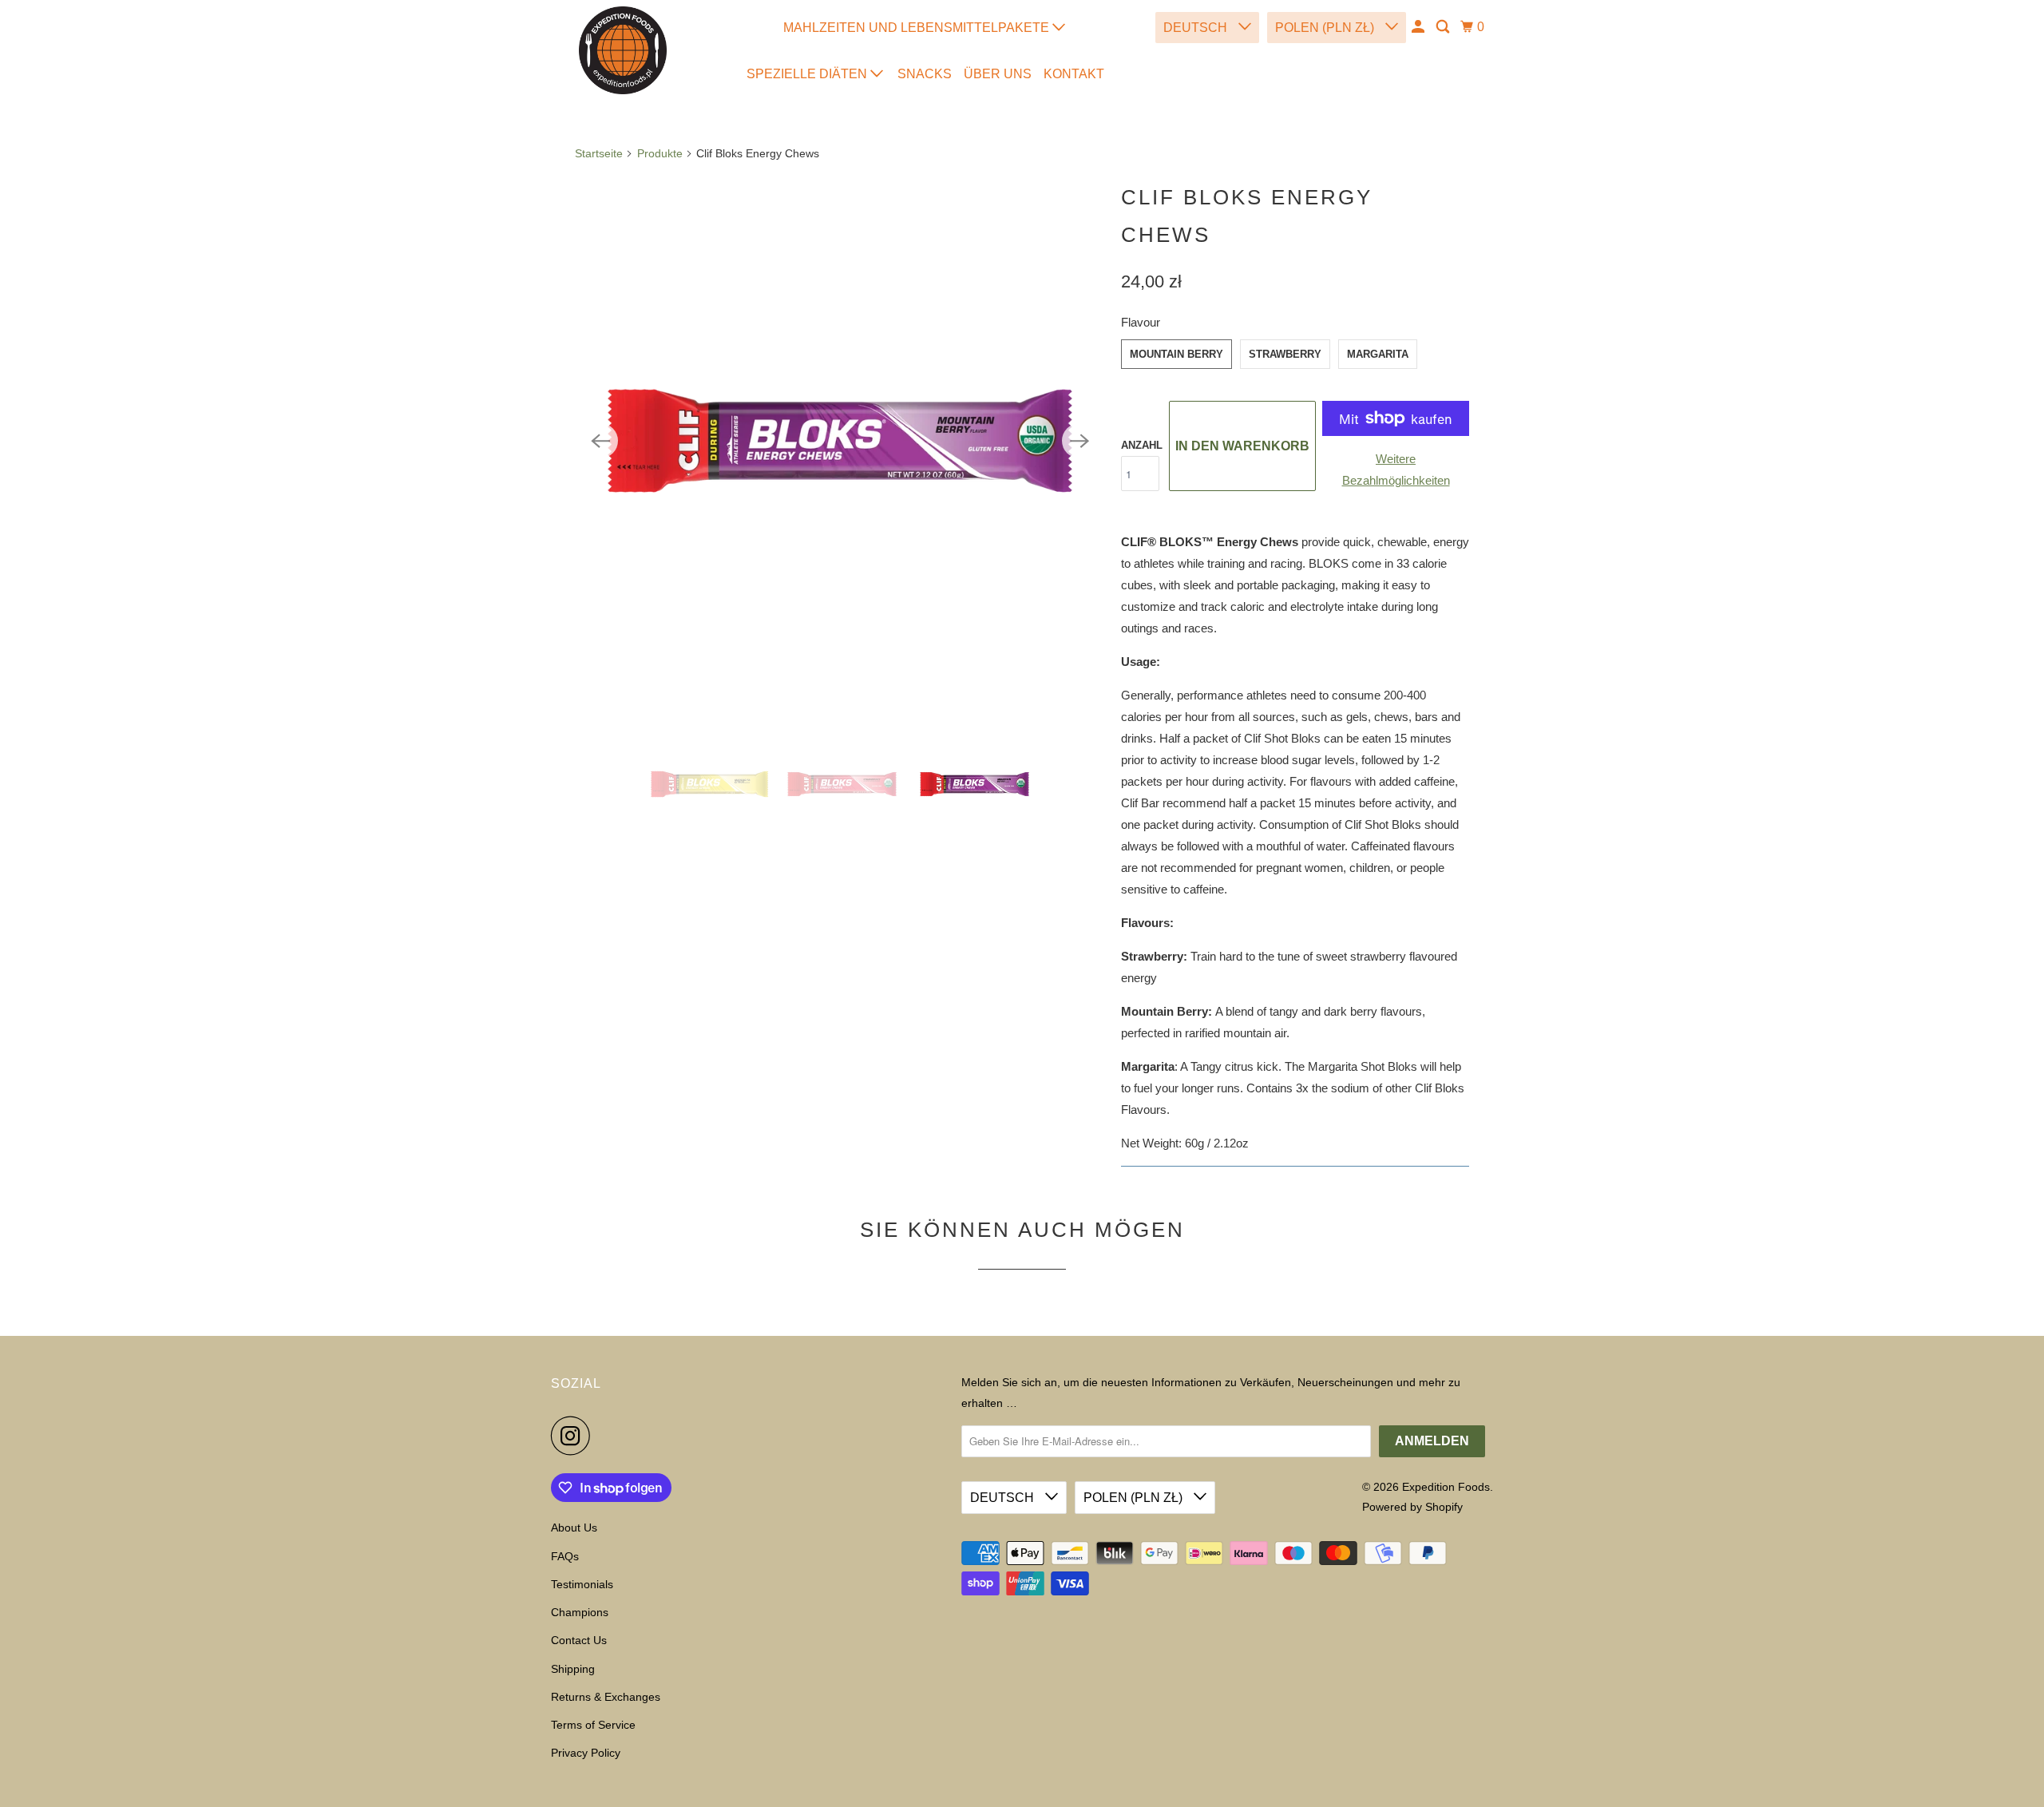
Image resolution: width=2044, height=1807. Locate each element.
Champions (580, 1612)
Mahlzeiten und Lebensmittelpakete (918, 28)
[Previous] (600, 441)
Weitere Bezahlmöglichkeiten (1396, 470)
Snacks (925, 74)
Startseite (599, 153)
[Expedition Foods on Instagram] (575, 1436)
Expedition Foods (1446, 1487)
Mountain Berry (1176, 354)
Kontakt (1074, 74)
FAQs (565, 1556)
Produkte (660, 153)
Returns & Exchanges (606, 1697)
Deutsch (1197, 28)
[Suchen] (1444, 27)
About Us (574, 1528)
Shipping (573, 1669)
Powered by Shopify (1412, 1507)
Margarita (1378, 354)
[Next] (1079, 441)
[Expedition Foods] (623, 50)
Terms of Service (593, 1725)
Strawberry (1285, 354)
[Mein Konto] (1419, 27)
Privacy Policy (586, 1753)
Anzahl (1142, 445)
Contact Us (579, 1640)
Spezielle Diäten (808, 74)
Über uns (998, 74)
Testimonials (582, 1584)
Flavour (1141, 322)
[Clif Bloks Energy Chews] (840, 441)
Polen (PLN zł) (1326, 28)
